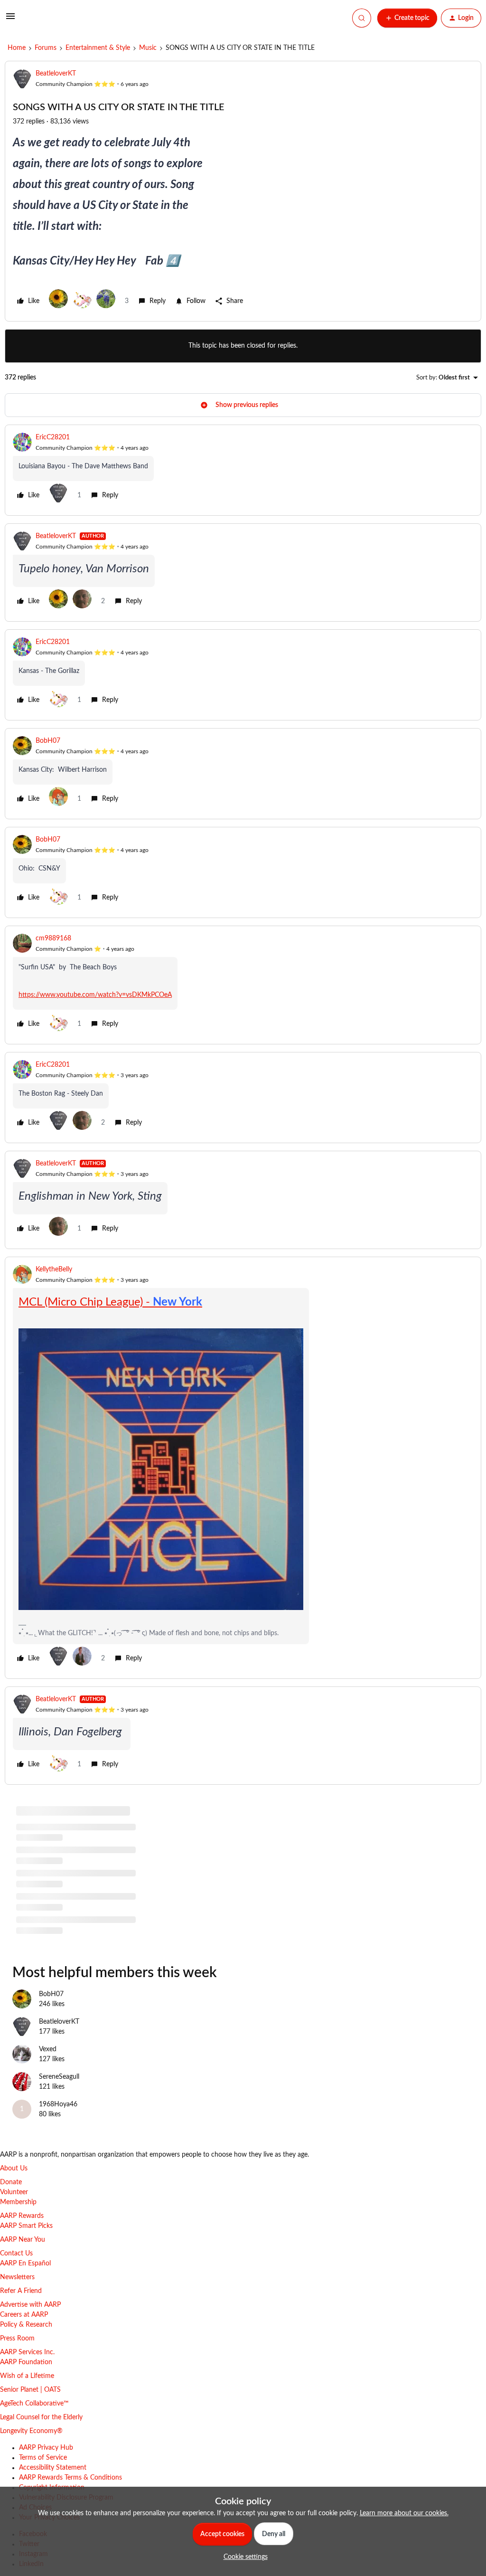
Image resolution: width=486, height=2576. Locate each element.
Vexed (48, 2049)
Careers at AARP (24, 2315)
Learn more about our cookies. (404, 2513)
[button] (10, 20)
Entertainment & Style (98, 48)
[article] (243, 470)
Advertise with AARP (30, 2305)
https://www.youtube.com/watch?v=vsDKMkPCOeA (95, 995)
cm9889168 (53, 938)
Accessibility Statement (53, 2468)
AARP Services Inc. (27, 2352)
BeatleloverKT (56, 74)
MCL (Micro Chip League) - (110, 1302)
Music (148, 48)
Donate (11, 2182)
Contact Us (16, 2254)
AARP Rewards (22, 2216)
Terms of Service (43, 2458)
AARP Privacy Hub (46, 2448)
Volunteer (14, 2192)
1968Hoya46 (58, 2104)
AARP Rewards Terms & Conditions (70, 2478)
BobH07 (48, 741)
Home (17, 48)
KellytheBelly (54, 1269)
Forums (46, 48)
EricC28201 (53, 437)
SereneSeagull (59, 2077)
